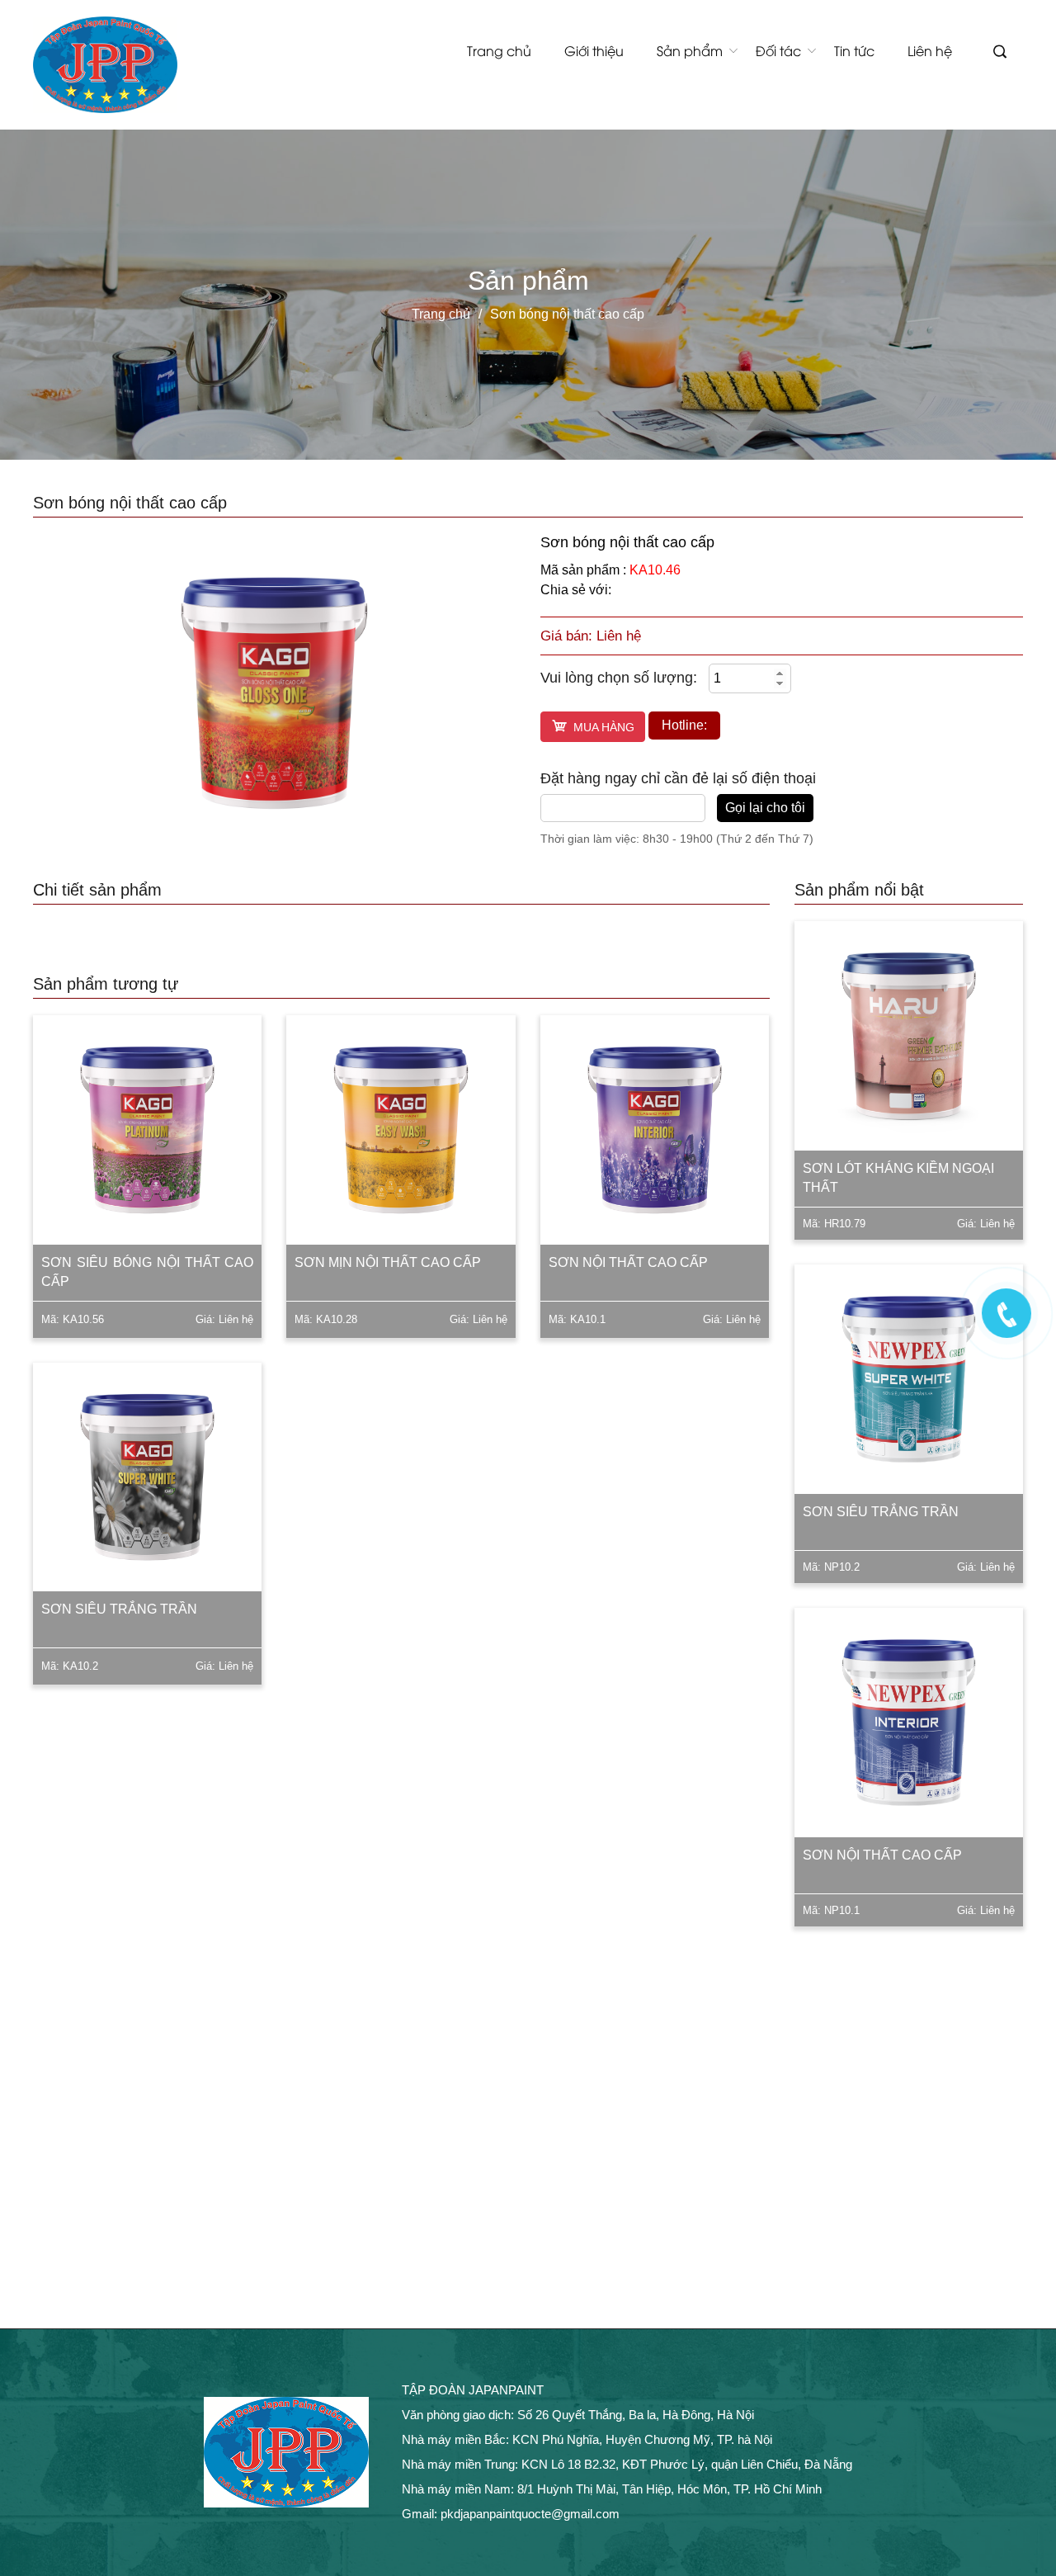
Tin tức (854, 50)
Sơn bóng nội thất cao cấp (567, 314)
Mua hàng (604, 727)
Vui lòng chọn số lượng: (619, 678)
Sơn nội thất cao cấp (628, 1262)
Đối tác (778, 50)
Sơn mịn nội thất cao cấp (388, 1262)
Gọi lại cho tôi (765, 808)
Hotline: (684, 725)
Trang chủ (499, 50)
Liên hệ (930, 50)
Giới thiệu (594, 50)
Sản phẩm (690, 50)
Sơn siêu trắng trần (119, 1609)
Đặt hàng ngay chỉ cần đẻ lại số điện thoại (678, 778)
